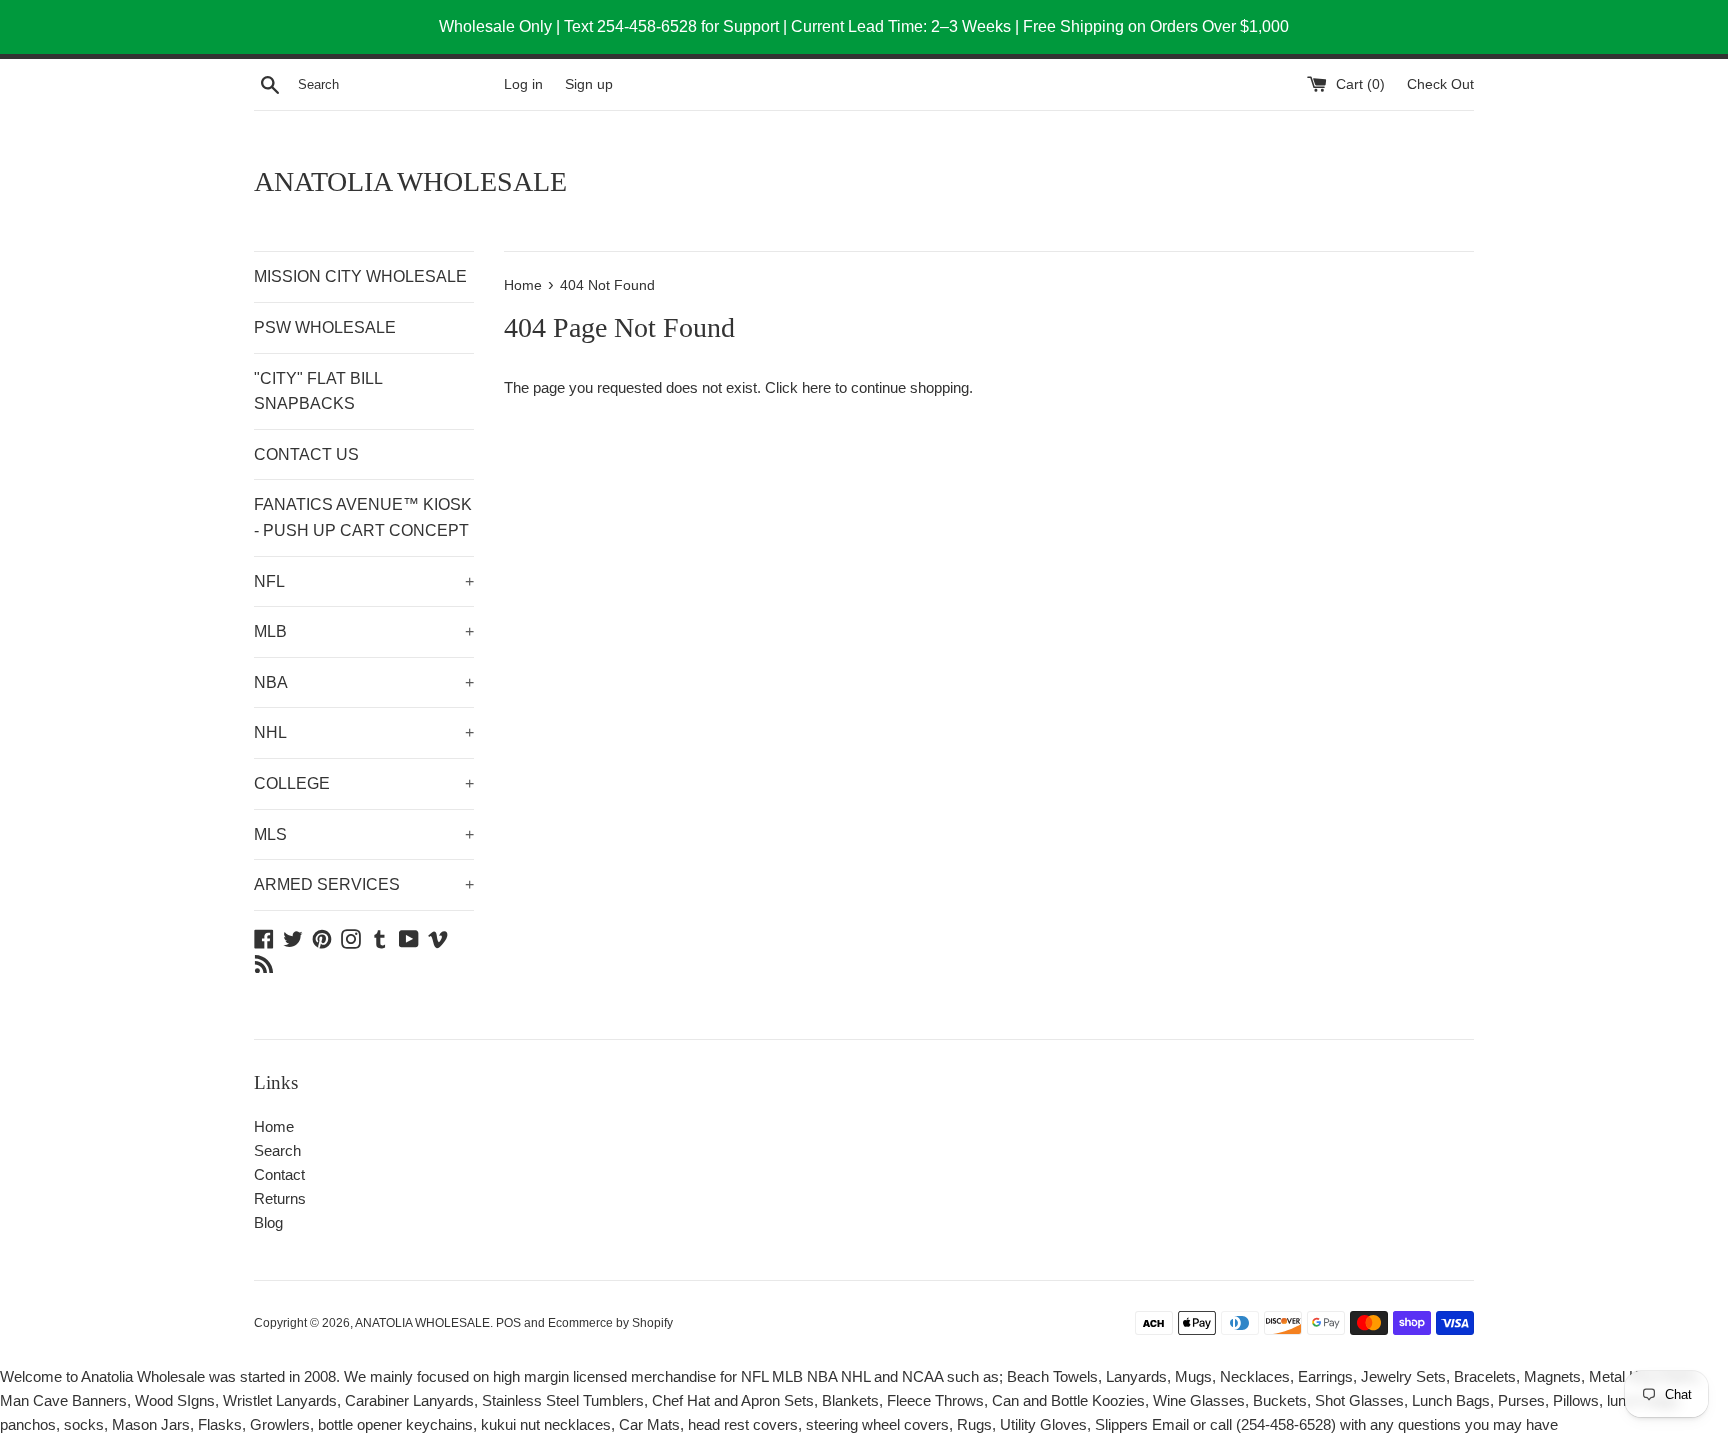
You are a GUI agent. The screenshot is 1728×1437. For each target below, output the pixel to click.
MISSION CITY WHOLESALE (360, 276)
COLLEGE (364, 783)
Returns (280, 1198)
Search (277, 1150)
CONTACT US (306, 454)
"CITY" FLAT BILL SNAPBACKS (318, 391)
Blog (268, 1222)
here (816, 387)
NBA (364, 682)
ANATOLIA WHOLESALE (410, 181)
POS (508, 1323)
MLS (364, 834)
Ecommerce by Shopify (610, 1323)
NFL (364, 581)
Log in (523, 84)
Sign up (589, 84)
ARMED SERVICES (364, 884)
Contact (279, 1174)
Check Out (1440, 84)
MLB (364, 631)
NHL (364, 732)
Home (274, 1126)
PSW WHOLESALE (325, 327)
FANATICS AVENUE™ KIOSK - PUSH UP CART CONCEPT (363, 517)
